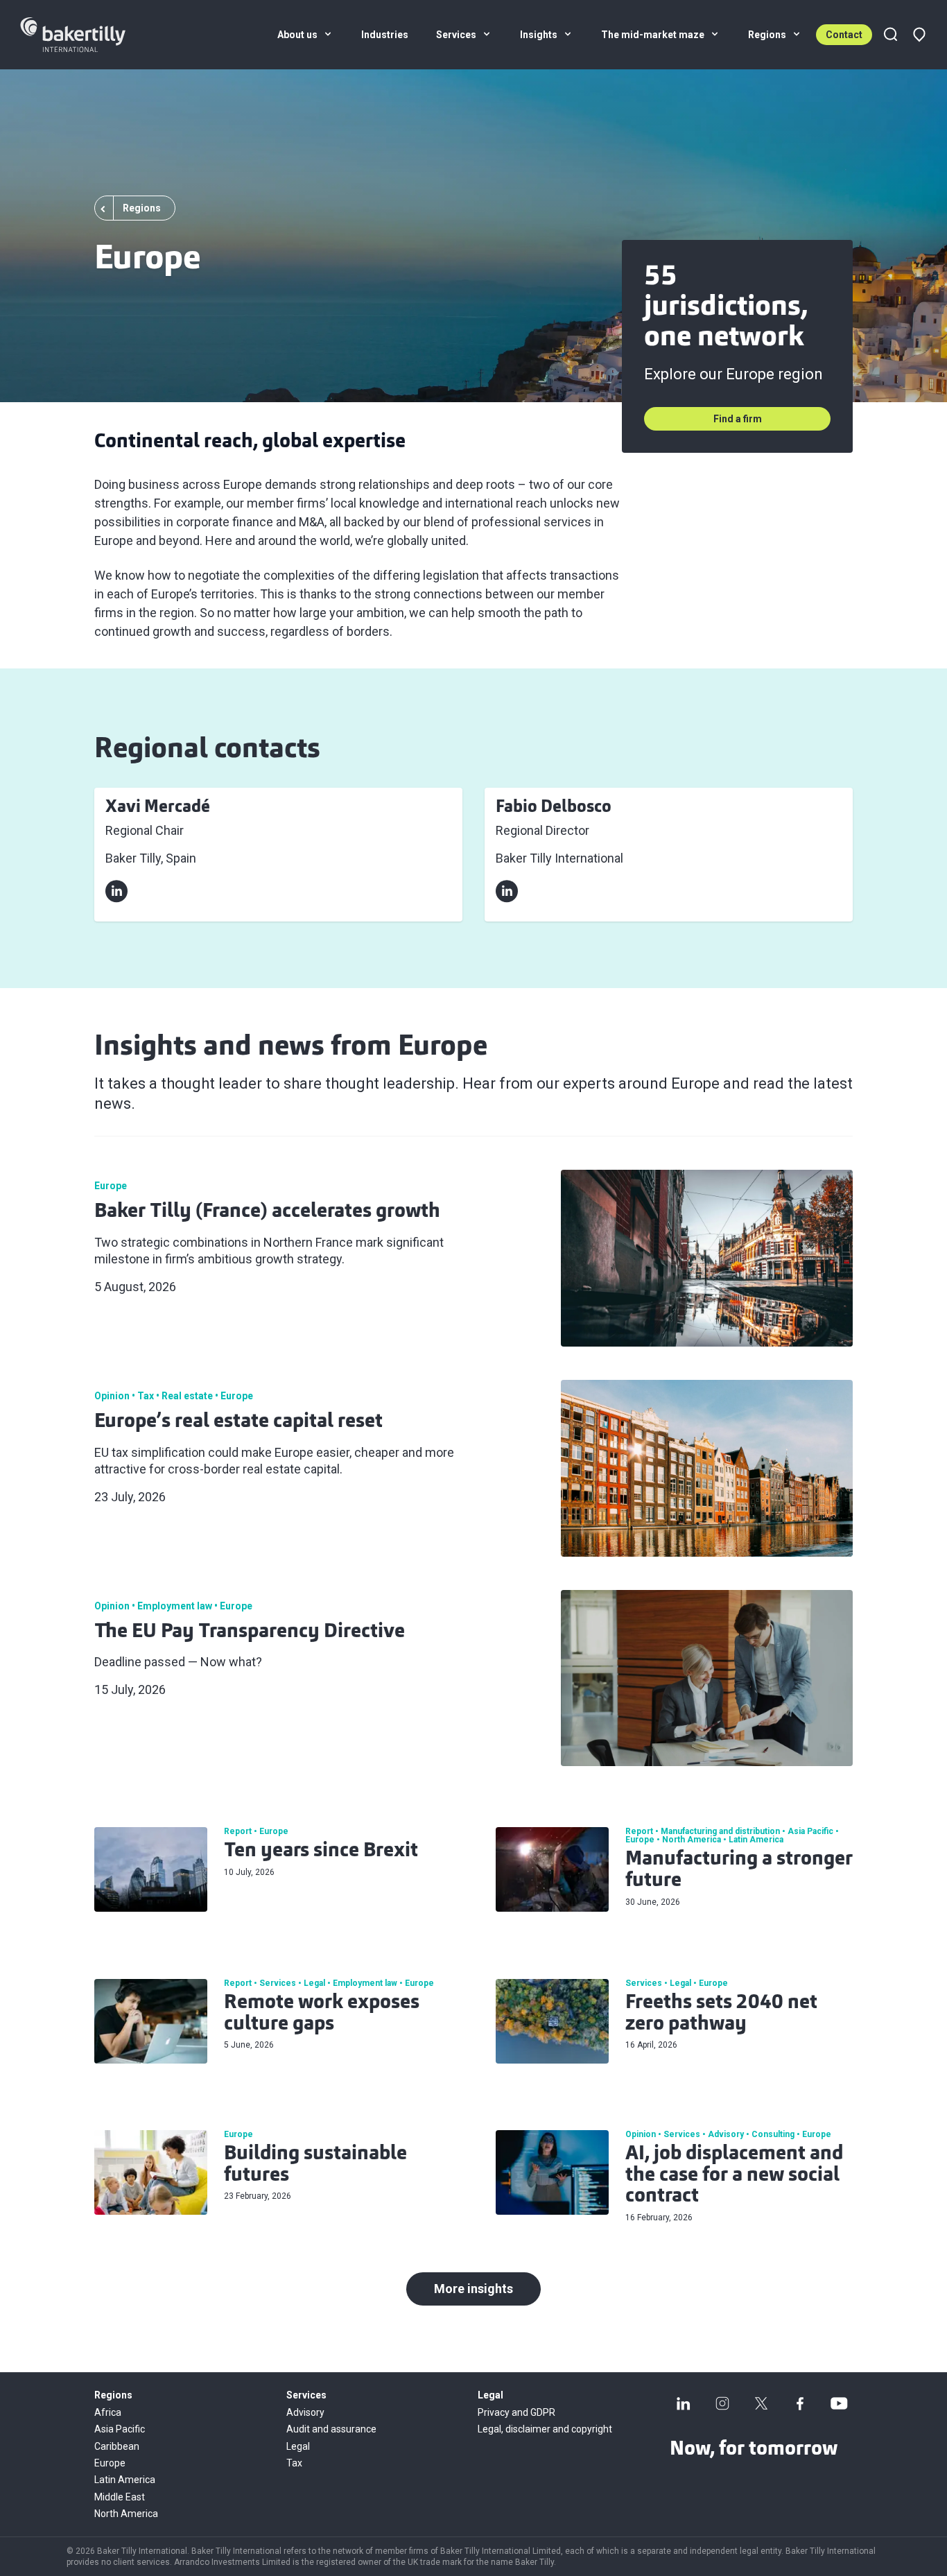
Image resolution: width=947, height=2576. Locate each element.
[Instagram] (722, 2403)
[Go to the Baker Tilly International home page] (90, 35)
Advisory (305, 2412)
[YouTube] (839, 2403)
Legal (298, 2446)
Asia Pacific (120, 2429)
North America (126, 2514)
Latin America (125, 2480)
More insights (473, 2289)
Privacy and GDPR (516, 2412)
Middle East (120, 2497)
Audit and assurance (331, 2429)
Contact (844, 35)
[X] (761, 2403)
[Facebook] (800, 2403)
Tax (294, 2463)
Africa (108, 2412)
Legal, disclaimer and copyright (545, 2429)
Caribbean (117, 2446)
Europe (110, 2463)
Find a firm (738, 419)
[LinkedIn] (684, 2403)
